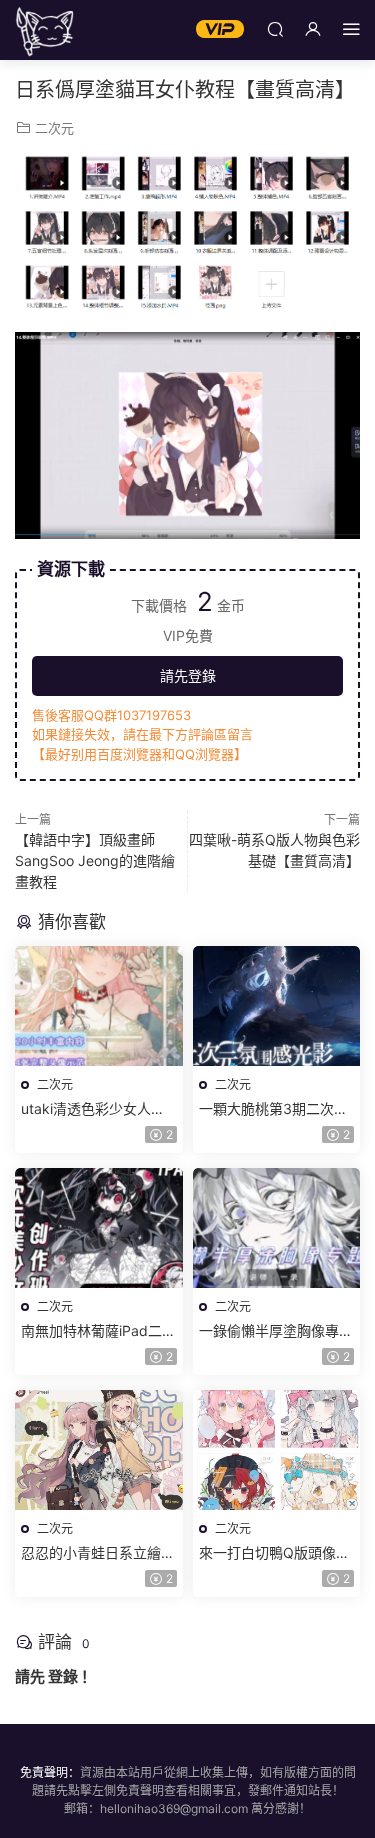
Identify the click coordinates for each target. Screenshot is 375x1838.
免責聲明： (50, 1772)
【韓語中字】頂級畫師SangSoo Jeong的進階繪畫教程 (95, 860)
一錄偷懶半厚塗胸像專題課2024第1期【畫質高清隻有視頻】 (276, 1331)
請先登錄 (188, 675)
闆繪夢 (45, 30)
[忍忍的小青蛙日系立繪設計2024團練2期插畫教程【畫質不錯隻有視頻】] (99, 1450)
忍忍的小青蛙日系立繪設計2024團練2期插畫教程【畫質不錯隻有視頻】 (98, 1553)
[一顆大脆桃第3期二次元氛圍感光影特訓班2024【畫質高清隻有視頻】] (277, 1006)
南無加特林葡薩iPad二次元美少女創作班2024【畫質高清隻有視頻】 (98, 1331)
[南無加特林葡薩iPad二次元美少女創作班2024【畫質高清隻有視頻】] (99, 1228)
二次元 (54, 128)
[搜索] (275, 28)
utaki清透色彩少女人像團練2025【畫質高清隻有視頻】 (94, 1109)
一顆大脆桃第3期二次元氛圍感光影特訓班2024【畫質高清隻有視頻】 (273, 1109)
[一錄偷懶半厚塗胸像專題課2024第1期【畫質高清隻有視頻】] (277, 1228)
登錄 (63, 1676)
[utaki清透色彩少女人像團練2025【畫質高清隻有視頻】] (99, 1006)
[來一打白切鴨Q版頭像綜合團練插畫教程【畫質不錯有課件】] (277, 1450)
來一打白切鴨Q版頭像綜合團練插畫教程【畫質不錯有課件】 (276, 1553)
